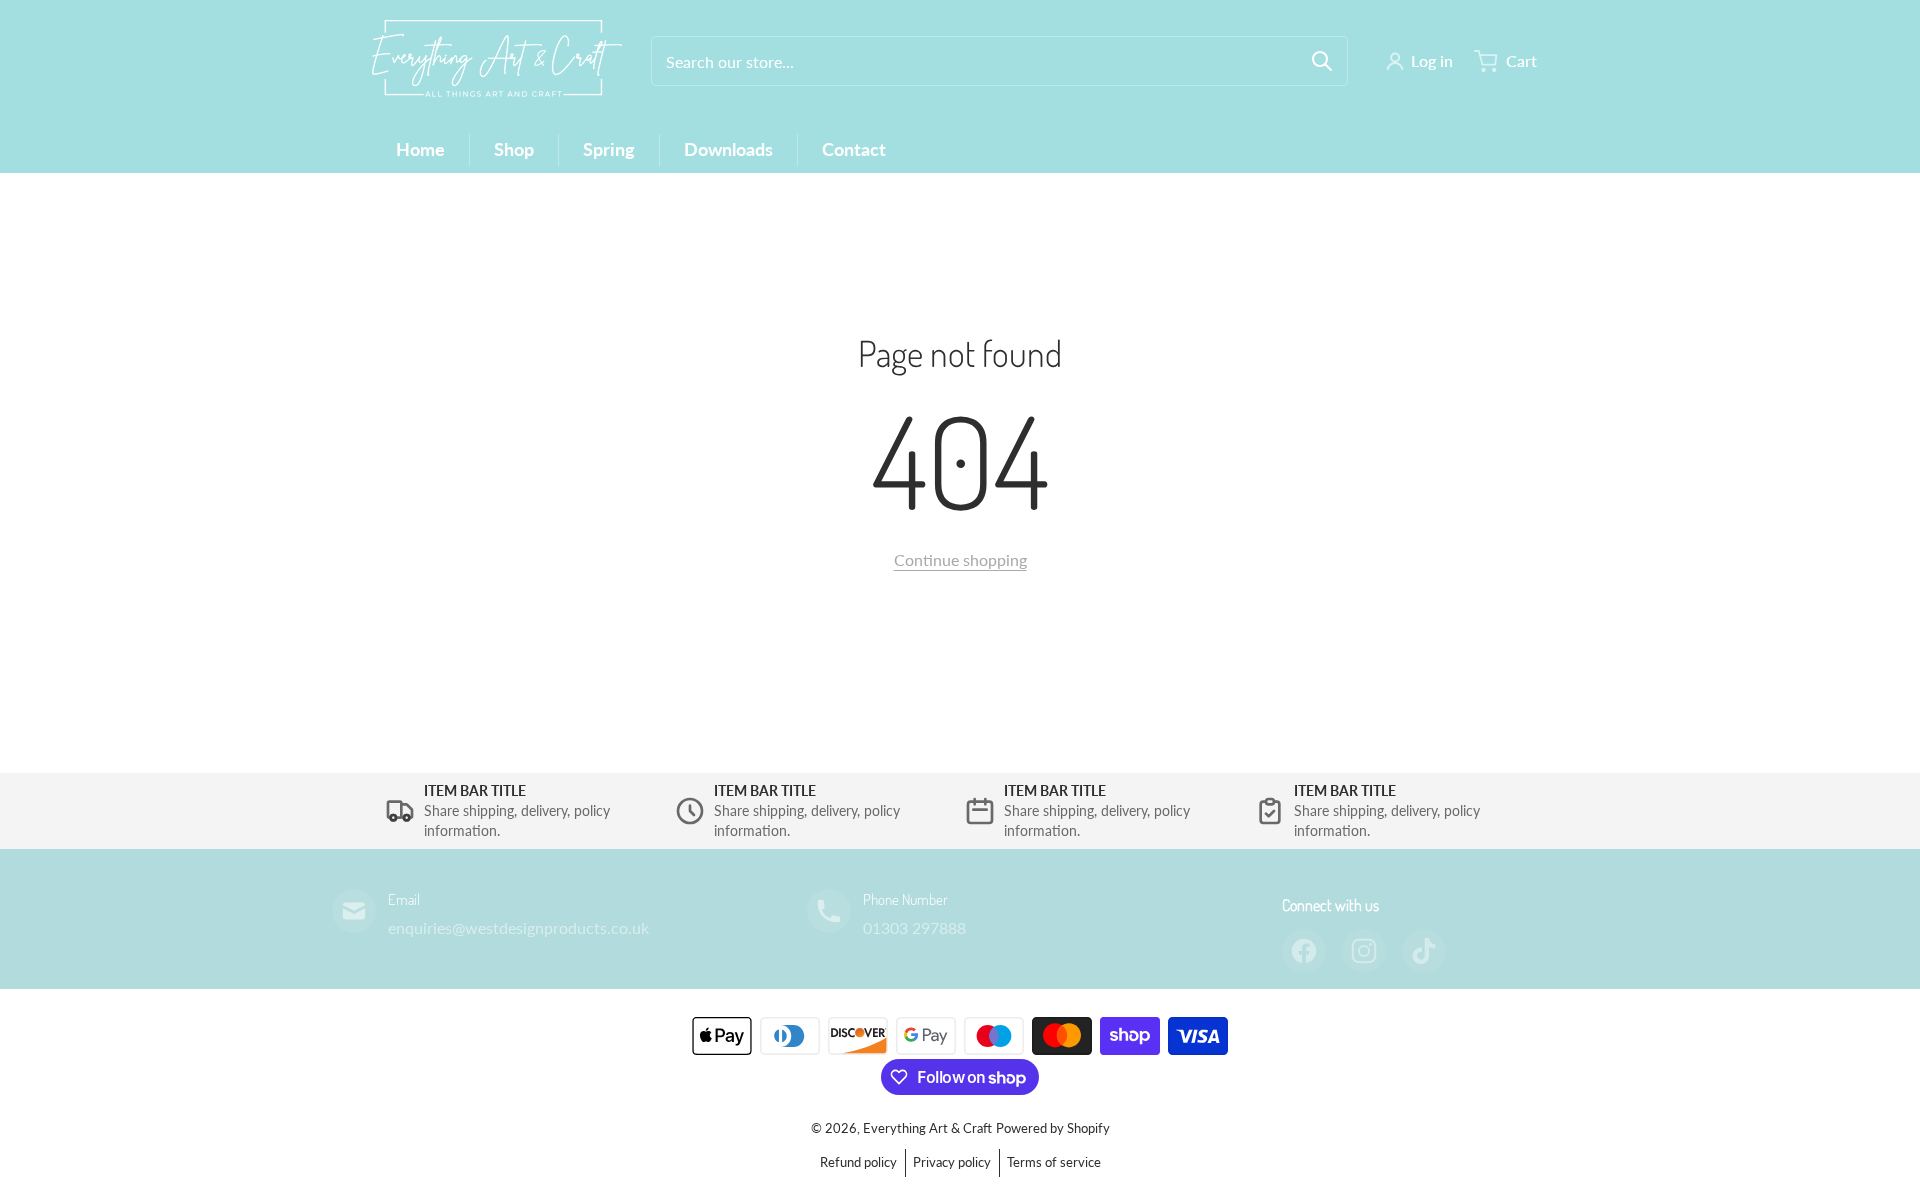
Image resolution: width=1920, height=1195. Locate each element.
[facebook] (1304, 951)
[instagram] (1364, 951)
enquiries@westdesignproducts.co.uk (518, 927)
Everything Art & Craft (927, 1128)
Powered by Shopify (1053, 1128)
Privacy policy (952, 1162)
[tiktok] (1424, 951)
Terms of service (1054, 1162)
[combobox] (999, 61)
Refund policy (858, 1162)
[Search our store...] (1322, 61)
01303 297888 (914, 927)
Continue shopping (960, 559)
